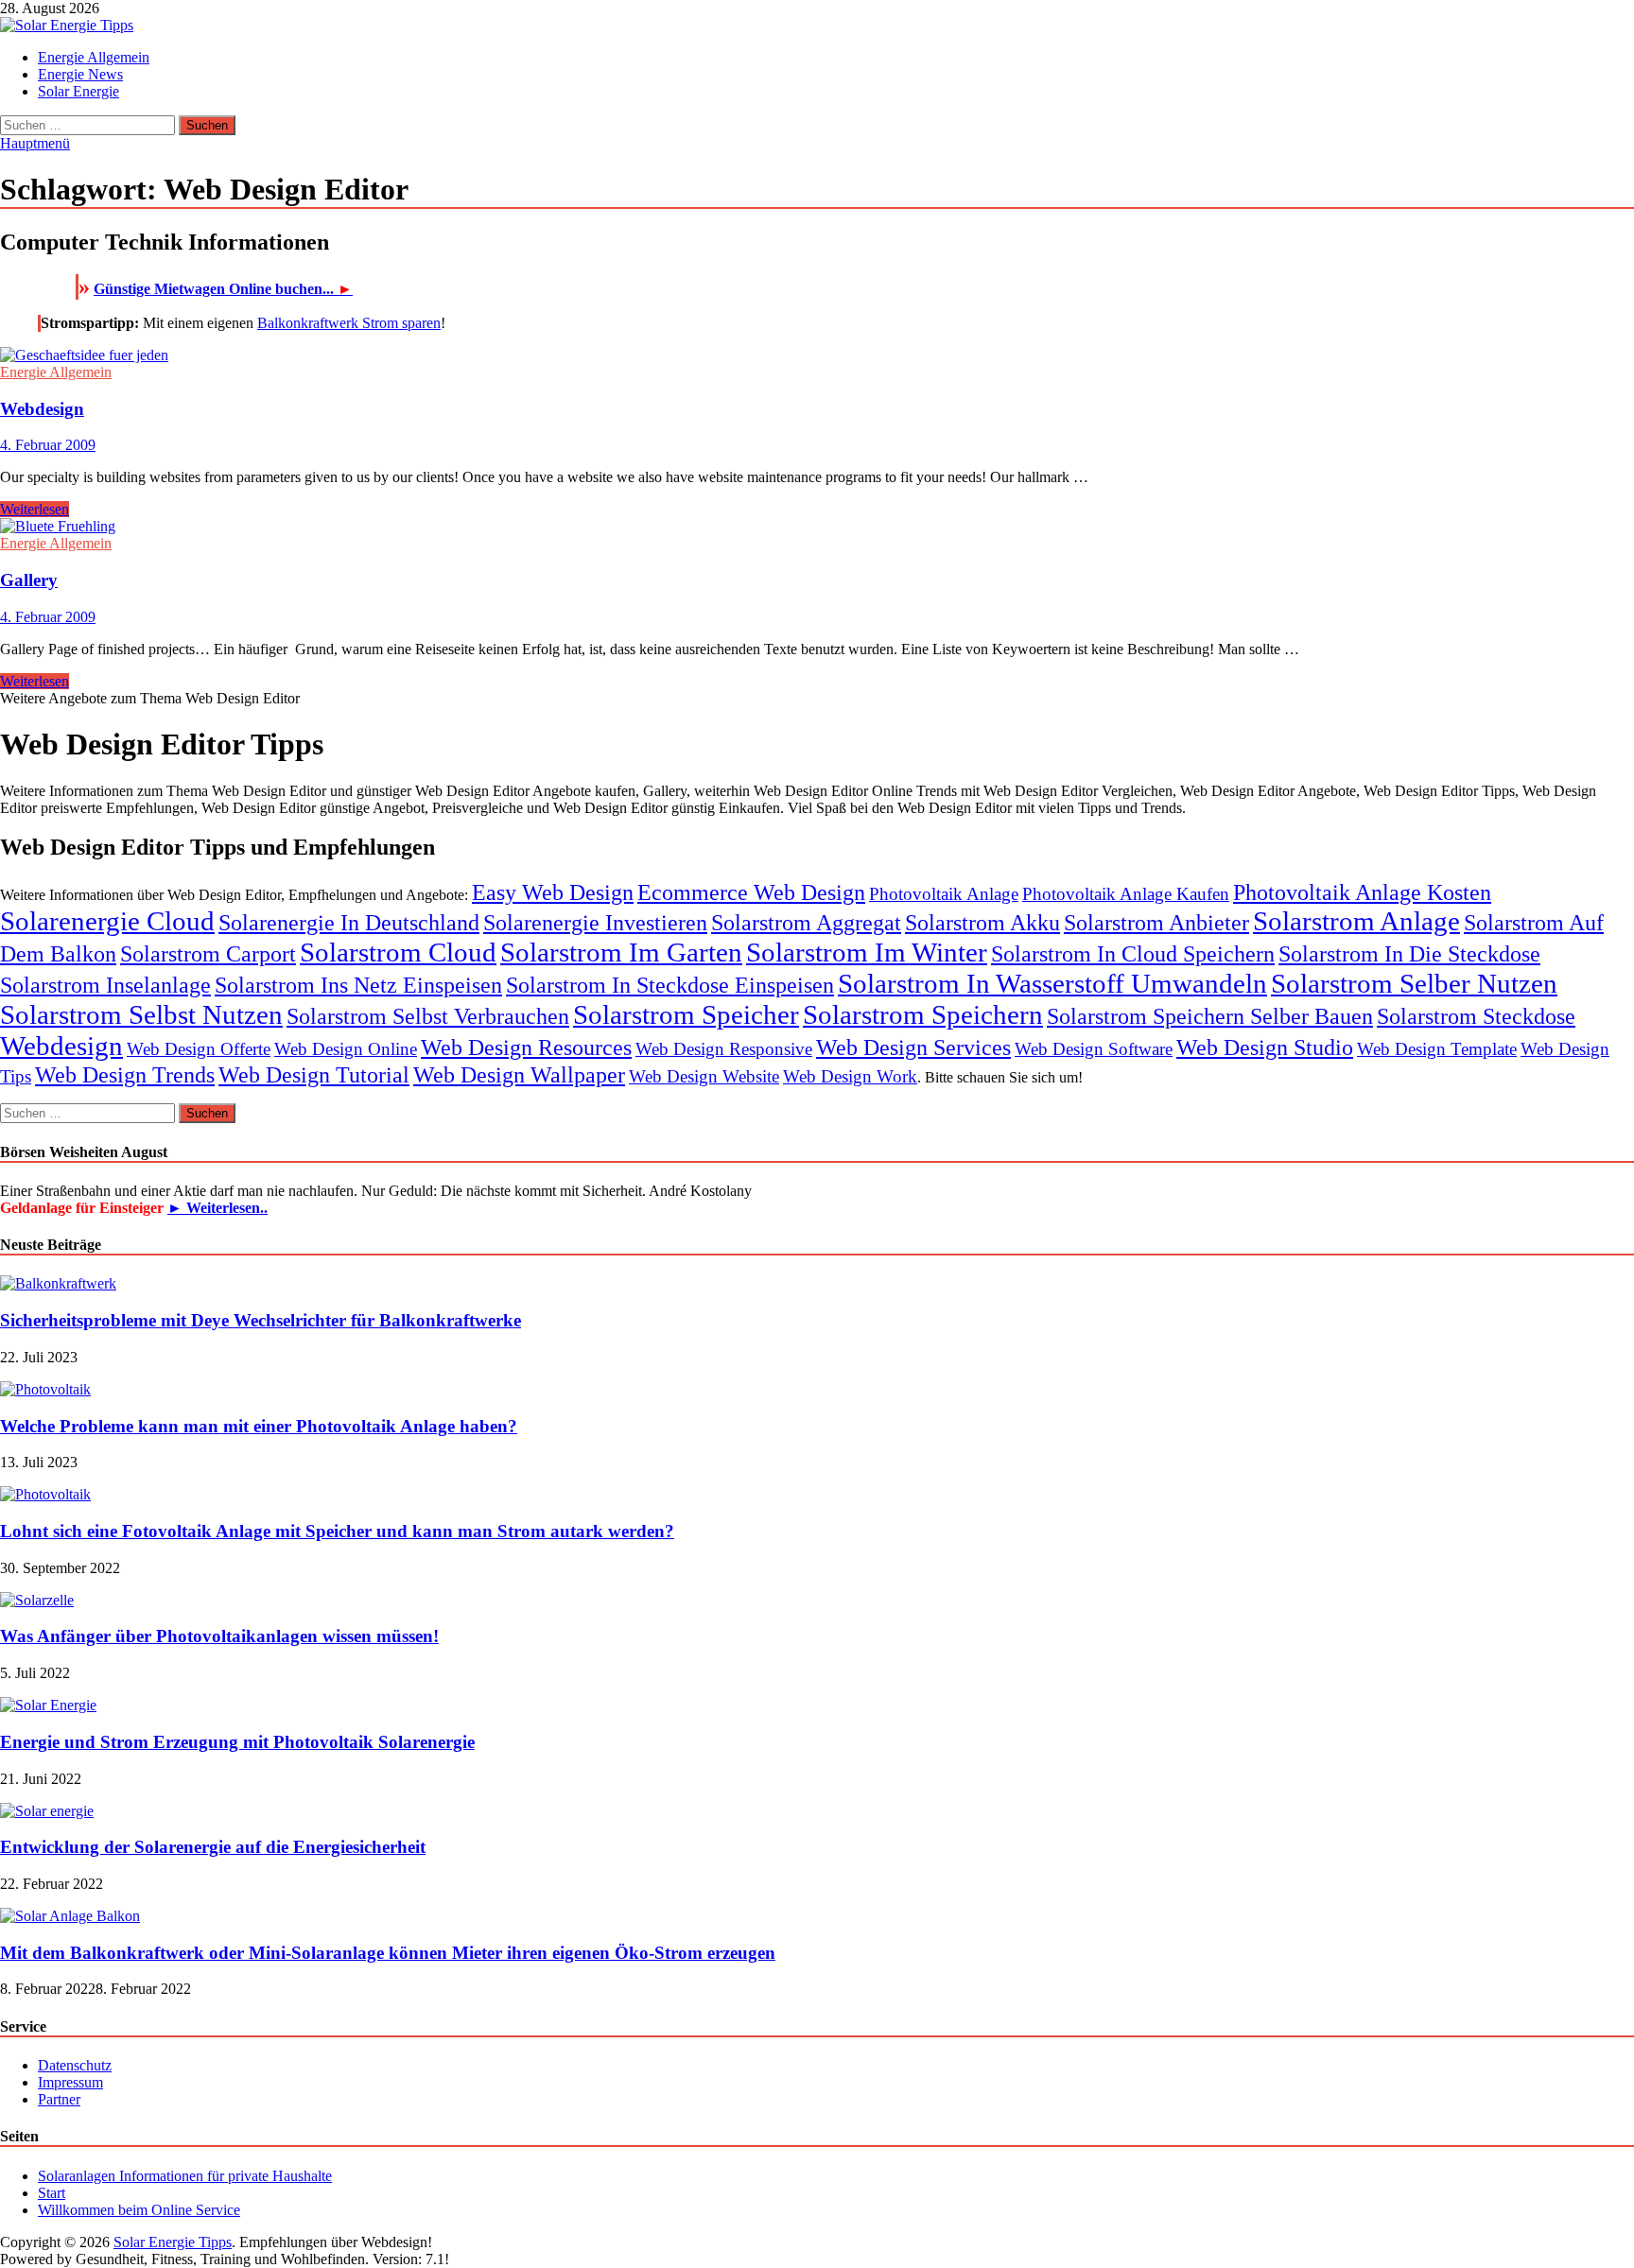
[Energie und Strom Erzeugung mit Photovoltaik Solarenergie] (48, 1705)
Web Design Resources (526, 1047)
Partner (59, 2099)
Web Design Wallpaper (519, 1074)
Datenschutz (75, 2065)
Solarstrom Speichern (923, 1014)
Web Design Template (1437, 1049)
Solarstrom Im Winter (867, 952)
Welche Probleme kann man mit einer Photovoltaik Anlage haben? (259, 1426)
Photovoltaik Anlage (944, 894)
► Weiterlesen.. (217, 1208)
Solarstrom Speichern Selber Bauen (1210, 1016)
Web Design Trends (125, 1074)
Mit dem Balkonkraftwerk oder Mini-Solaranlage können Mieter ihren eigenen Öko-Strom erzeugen (388, 1953)
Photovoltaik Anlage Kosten (1362, 892)
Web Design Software (1094, 1049)
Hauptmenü (35, 143)
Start (52, 2193)
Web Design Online (346, 1049)
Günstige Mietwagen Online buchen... (223, 289)
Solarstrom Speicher (686, 1014)
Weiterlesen (35, 509)
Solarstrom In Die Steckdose (1409, 953)
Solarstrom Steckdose (1476, 1016)
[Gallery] (817, 527)
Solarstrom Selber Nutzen (1414, 983)
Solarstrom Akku (982, 922)
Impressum (70, 2082)
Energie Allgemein (94, 57)
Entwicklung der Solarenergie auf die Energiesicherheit (213, 1847)
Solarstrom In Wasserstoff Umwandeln (1052, 983)
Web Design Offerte (199, 1049)
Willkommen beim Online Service (139, 2210)
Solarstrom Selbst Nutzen (141, 1014)
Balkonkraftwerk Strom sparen (349, 323)
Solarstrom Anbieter (1156, 922)
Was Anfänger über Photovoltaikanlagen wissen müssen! (219, 1636)
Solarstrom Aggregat (806, 922)
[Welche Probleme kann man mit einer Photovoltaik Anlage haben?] (45, 1389)
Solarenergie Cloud (107, 921)
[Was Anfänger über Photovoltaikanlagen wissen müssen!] (37, 1600)
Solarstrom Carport (208, 953)
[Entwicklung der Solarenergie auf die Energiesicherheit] (47, 1811)
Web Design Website (704, 1076)
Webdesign (42, 409)
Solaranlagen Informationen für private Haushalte (185, 2176)
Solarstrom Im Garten (621, 952)
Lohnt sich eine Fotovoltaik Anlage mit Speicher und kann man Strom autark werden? (337, 1531)
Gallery (29, 580)
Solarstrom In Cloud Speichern (1133, 953)
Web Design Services (913, 1047)
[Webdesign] (817, 355)
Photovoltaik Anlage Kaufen (1126, 894)
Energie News (80, 74)
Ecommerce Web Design (751, 892)
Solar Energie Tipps (173, 2242)
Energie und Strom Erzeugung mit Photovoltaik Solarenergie (237, 1742)
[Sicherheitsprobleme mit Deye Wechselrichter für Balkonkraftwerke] (58, 1283)
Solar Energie (78, 91)
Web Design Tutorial (314, 1074)
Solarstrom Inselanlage (105, 985)
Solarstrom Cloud (398, 952)
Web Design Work (850, 1076)
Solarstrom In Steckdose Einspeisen (670, 985)
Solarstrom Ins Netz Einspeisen (358, 985)
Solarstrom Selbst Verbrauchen (428, 1016)
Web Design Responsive (724, 1049)
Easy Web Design (553, 892)
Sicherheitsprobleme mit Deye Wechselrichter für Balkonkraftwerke (261, 1320)
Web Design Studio (1265, 1047)
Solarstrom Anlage (1356, 921)
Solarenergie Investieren (595, 922)
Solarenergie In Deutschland (349, 922)
